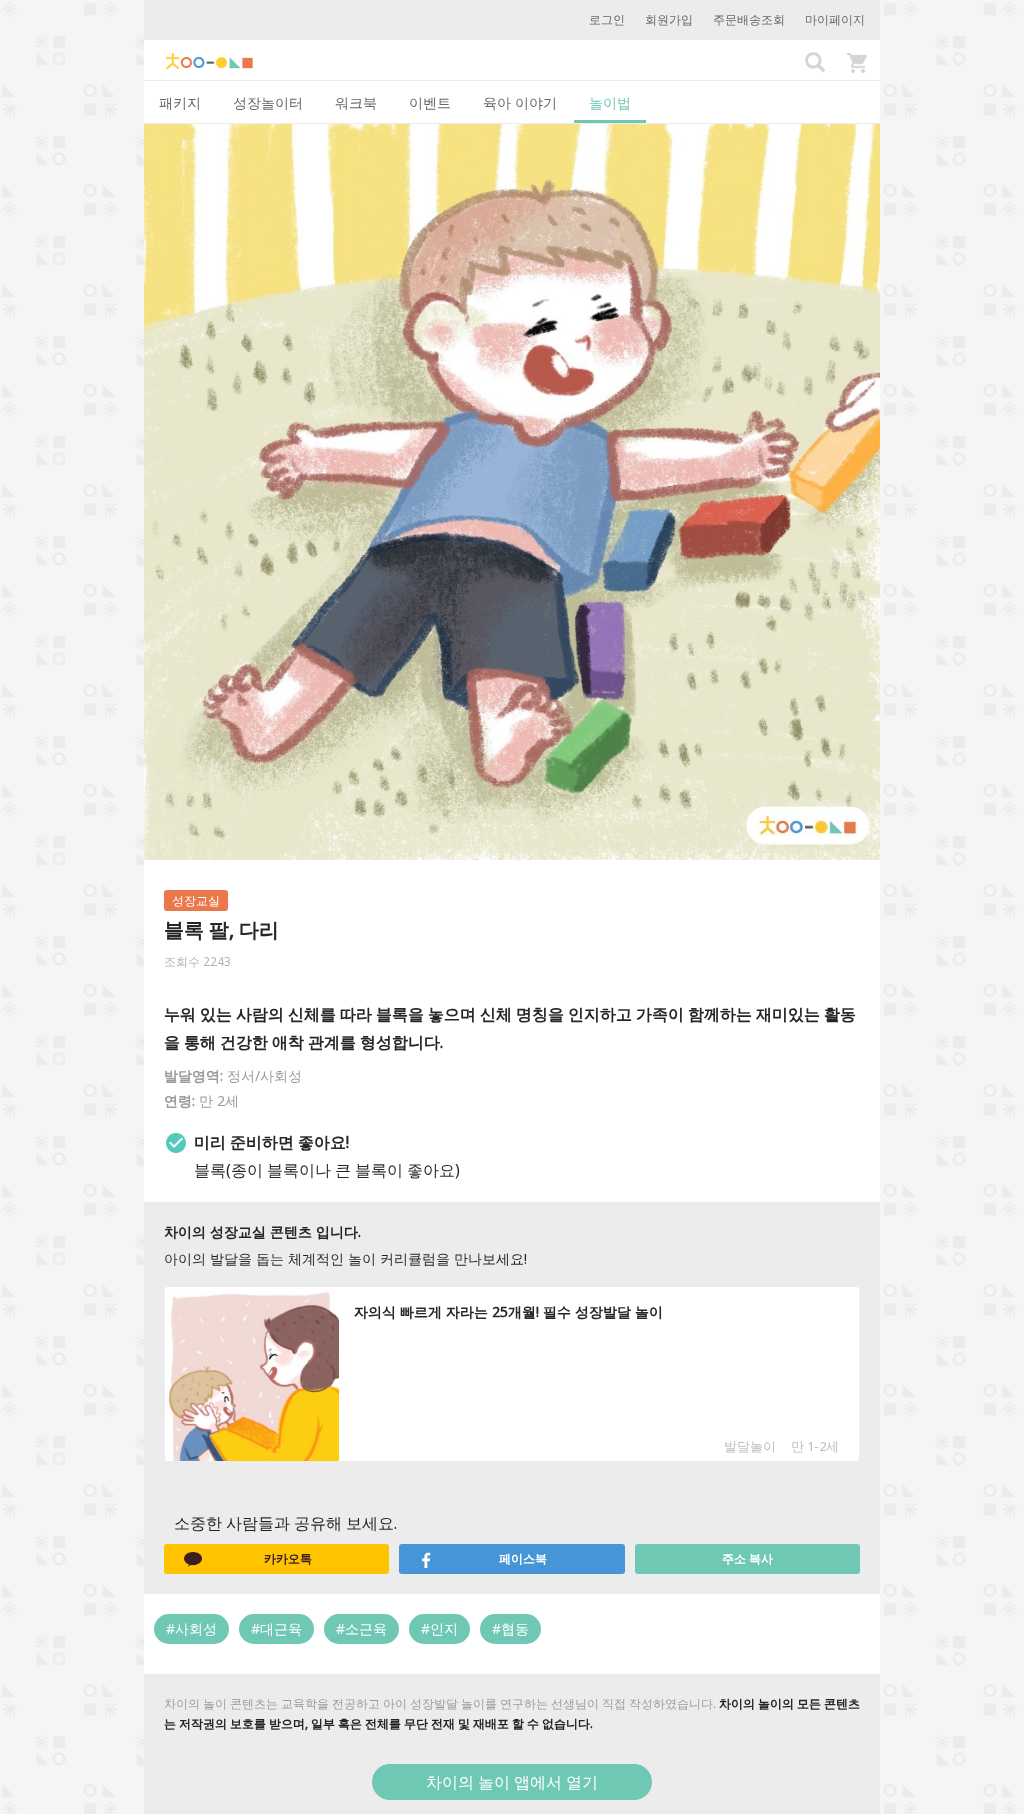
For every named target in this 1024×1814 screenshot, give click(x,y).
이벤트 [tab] (430, 102)
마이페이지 (835, 19)
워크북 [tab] (356, 102)
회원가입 (669, 19)
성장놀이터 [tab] (268, 102)
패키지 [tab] (180, 102)
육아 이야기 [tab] (520, 102)
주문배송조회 (749, 19)
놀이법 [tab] (610, 102)
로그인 (607, 19)
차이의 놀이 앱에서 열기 (512, 1782)
